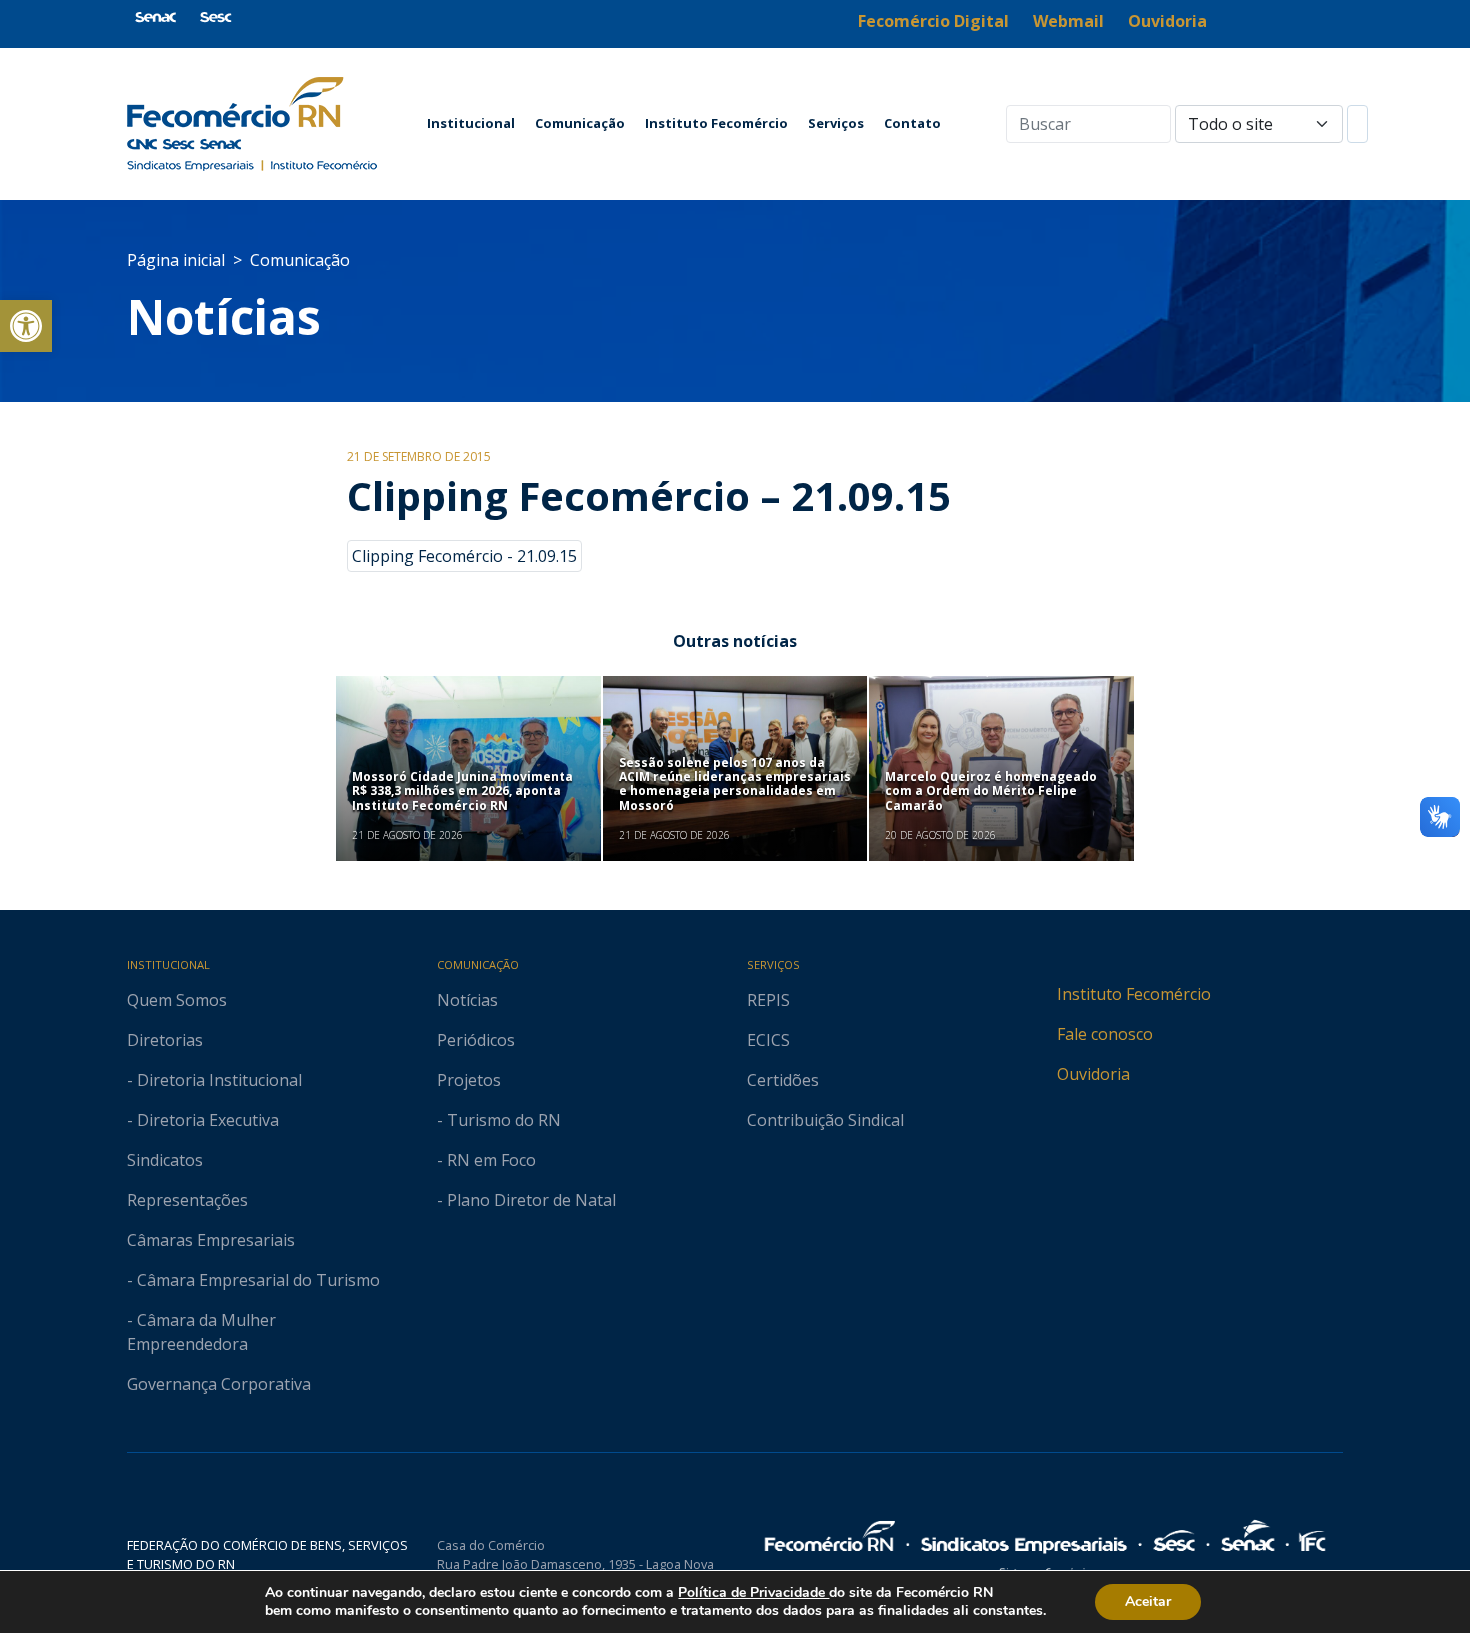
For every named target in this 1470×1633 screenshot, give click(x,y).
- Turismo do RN (499, 1120)
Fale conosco (1105, 1034)
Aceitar (1148, 1601)
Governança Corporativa (219, 1384)
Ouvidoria (1093, 1074)
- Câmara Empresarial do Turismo (253, 1280)
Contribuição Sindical (825, 1120)
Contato (912, 123)
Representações (187, 1200)
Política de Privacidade (753, 1592)
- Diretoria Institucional (214, 1080)
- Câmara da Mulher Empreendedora (201, 1332)
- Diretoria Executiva (203, 1120)
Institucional (471, 123)
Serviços (836, 123)
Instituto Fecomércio (716, 123)
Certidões (783, 1080)
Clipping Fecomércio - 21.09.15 (464, 556)
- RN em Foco (486, 1160)
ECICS (768, 1040)
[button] (26, 326)
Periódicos (476, 1040)
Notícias (224, 316)
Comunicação (580, 123)
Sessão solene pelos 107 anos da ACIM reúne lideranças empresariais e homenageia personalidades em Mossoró (735, 784)
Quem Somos (177, 1000)
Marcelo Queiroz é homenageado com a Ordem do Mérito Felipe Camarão (991, 791)
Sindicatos (165, 1160)
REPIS (768, 1000)
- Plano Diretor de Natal (526, 1200)
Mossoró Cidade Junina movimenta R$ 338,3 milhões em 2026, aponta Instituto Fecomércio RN (462, 791)
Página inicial (176, 260)
